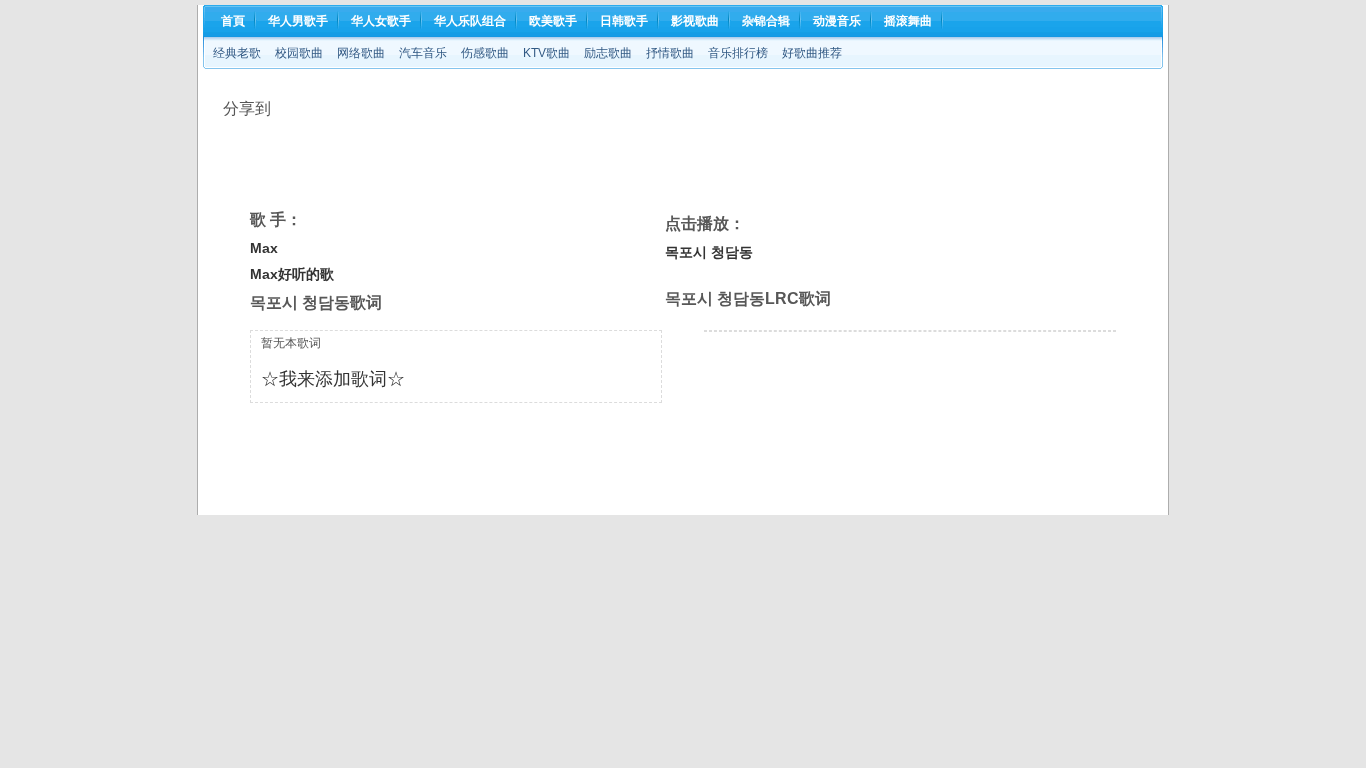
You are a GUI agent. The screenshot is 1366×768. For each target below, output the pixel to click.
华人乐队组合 (470, 21)
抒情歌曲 (670, 53)
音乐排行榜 (738, 53)
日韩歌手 (624, 21)
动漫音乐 (837, 21)
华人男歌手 (298, 21)
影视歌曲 (695, 21)
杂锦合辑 (766, 21)
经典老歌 (237, 53)
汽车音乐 (423, 53)
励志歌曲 (608, 53)
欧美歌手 (553, 21)
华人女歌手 (381, 21)
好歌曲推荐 (812, 53)
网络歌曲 (361, 53)
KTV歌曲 (546, 53)
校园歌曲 (299, 53)
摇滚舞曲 (908, 21)
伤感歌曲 (485, 53)
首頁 (233, 21)
